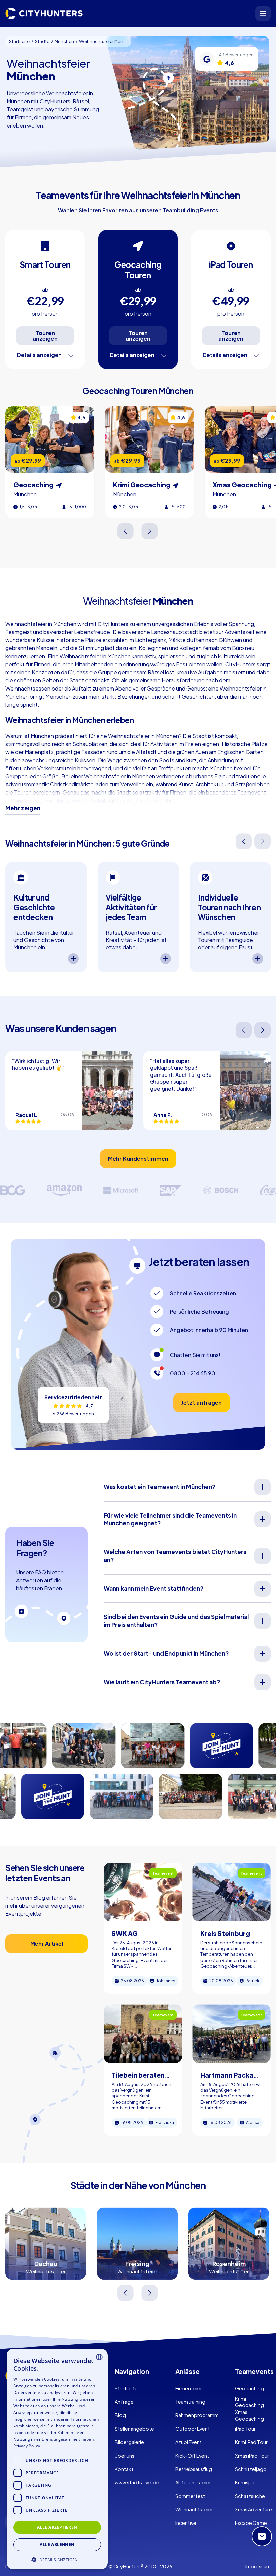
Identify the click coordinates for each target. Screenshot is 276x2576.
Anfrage (124, 2402)
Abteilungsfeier (193, 2482)
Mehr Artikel (47, 1944)
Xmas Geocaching (249, 2415)
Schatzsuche (250, 2496)
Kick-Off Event (192, 2456)
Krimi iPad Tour (251, 2442)
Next (150, 531)
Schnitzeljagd (251, 2469)
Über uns (125, 2456)
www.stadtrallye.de (137, 2482)
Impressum (258, 2566)
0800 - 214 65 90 (193, 1373)
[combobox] (99, 2357)
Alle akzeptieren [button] (57, 2527)
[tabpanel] (46, 917)
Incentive (186, 2523)
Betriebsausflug (194, 2469)
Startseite (126, 2388)
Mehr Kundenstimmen (138, 1158)
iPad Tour (245, 2429)
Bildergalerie (129, 2442)
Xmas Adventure (253, 2509)
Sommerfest (190, 2496)
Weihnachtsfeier (194, 2509)
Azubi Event (188, 2442)
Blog (120, 2415)
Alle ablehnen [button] (57, 2545)
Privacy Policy (27, 2446)
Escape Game (251, 2523)
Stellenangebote (134, 2429)
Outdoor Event (193, 2429)
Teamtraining (190, 2402)
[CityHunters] (44, 13)
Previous (126, 531)
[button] (57, 2559)
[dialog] (57, 2459)
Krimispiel (246, 2482)
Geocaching (249, 2388)
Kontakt (124, 2469)
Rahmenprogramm (197, 2415)
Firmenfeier (189, 2388)
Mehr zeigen (23, 808)
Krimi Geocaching (249, 2402)
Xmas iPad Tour (252, 2456)
